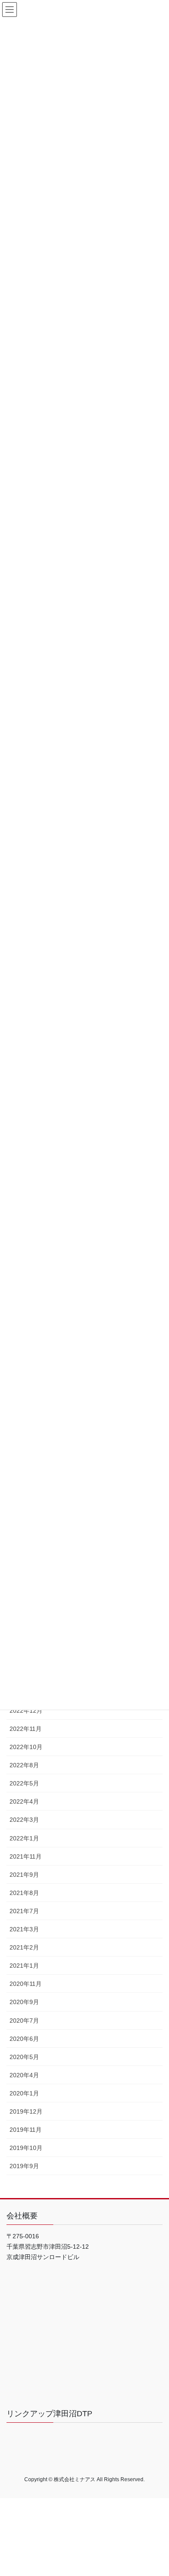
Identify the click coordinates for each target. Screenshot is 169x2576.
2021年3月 (24, 1929)
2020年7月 (24, 2021)
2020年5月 (24, 2057)
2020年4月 (24, 2075)
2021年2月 (24, 1947)
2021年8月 (24, 1893)
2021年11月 (26, 1856)
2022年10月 (26, 1747)
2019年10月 (26, 2148)
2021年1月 (24, 1966)
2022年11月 (26, 1729)
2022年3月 (24, 1820)
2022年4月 (24, 1801)
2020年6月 (24, 2039)
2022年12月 (26, 1711)
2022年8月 (24, 1765)
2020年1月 (24, 2093)
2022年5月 (24, 1783)
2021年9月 (24, 1875)
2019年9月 (24, 2166)
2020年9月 (24, 2002)
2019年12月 (26, 2111)
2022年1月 (24, 1838)
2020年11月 (26, 1984)
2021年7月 (24, 1911)
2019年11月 (26, 2130)
